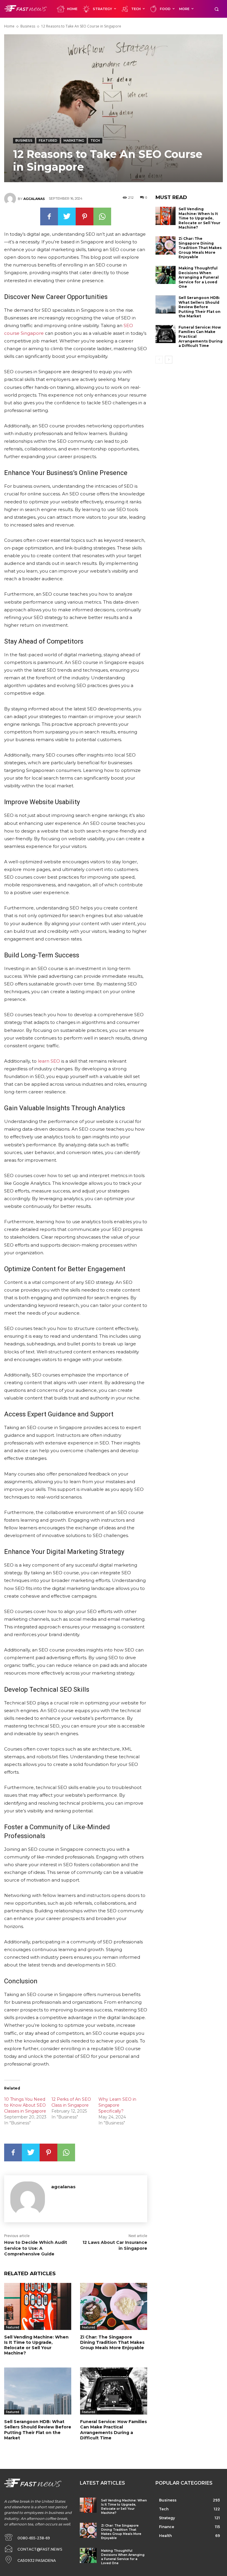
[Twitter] (67, 216)
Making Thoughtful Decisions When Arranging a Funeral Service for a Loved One (199, 277)
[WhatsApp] (102, 216)
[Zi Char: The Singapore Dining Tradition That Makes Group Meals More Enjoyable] (114, 2306)
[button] (217, 9)
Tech (95, 140)
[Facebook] (49, 216)
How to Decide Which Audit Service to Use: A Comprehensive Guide (36, 2248)
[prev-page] (159, 360)
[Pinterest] (85, 216)
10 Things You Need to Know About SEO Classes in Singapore (25, 2105)
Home (9, 26)
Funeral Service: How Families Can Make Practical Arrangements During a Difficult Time (113, 2430)
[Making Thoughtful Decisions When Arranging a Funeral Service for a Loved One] (166, 275)
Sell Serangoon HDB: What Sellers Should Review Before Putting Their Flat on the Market (38, 2430)
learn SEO (49, 1061)
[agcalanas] (11, 199)
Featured (48, 140)
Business (28, 26)
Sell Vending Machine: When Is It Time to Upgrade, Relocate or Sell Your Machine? (36, 2345)
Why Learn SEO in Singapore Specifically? (117, 2105)
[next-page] (169, 360)
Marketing (74, 140)
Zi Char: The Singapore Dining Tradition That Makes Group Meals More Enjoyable (112, 2342)
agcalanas (34, 199)
